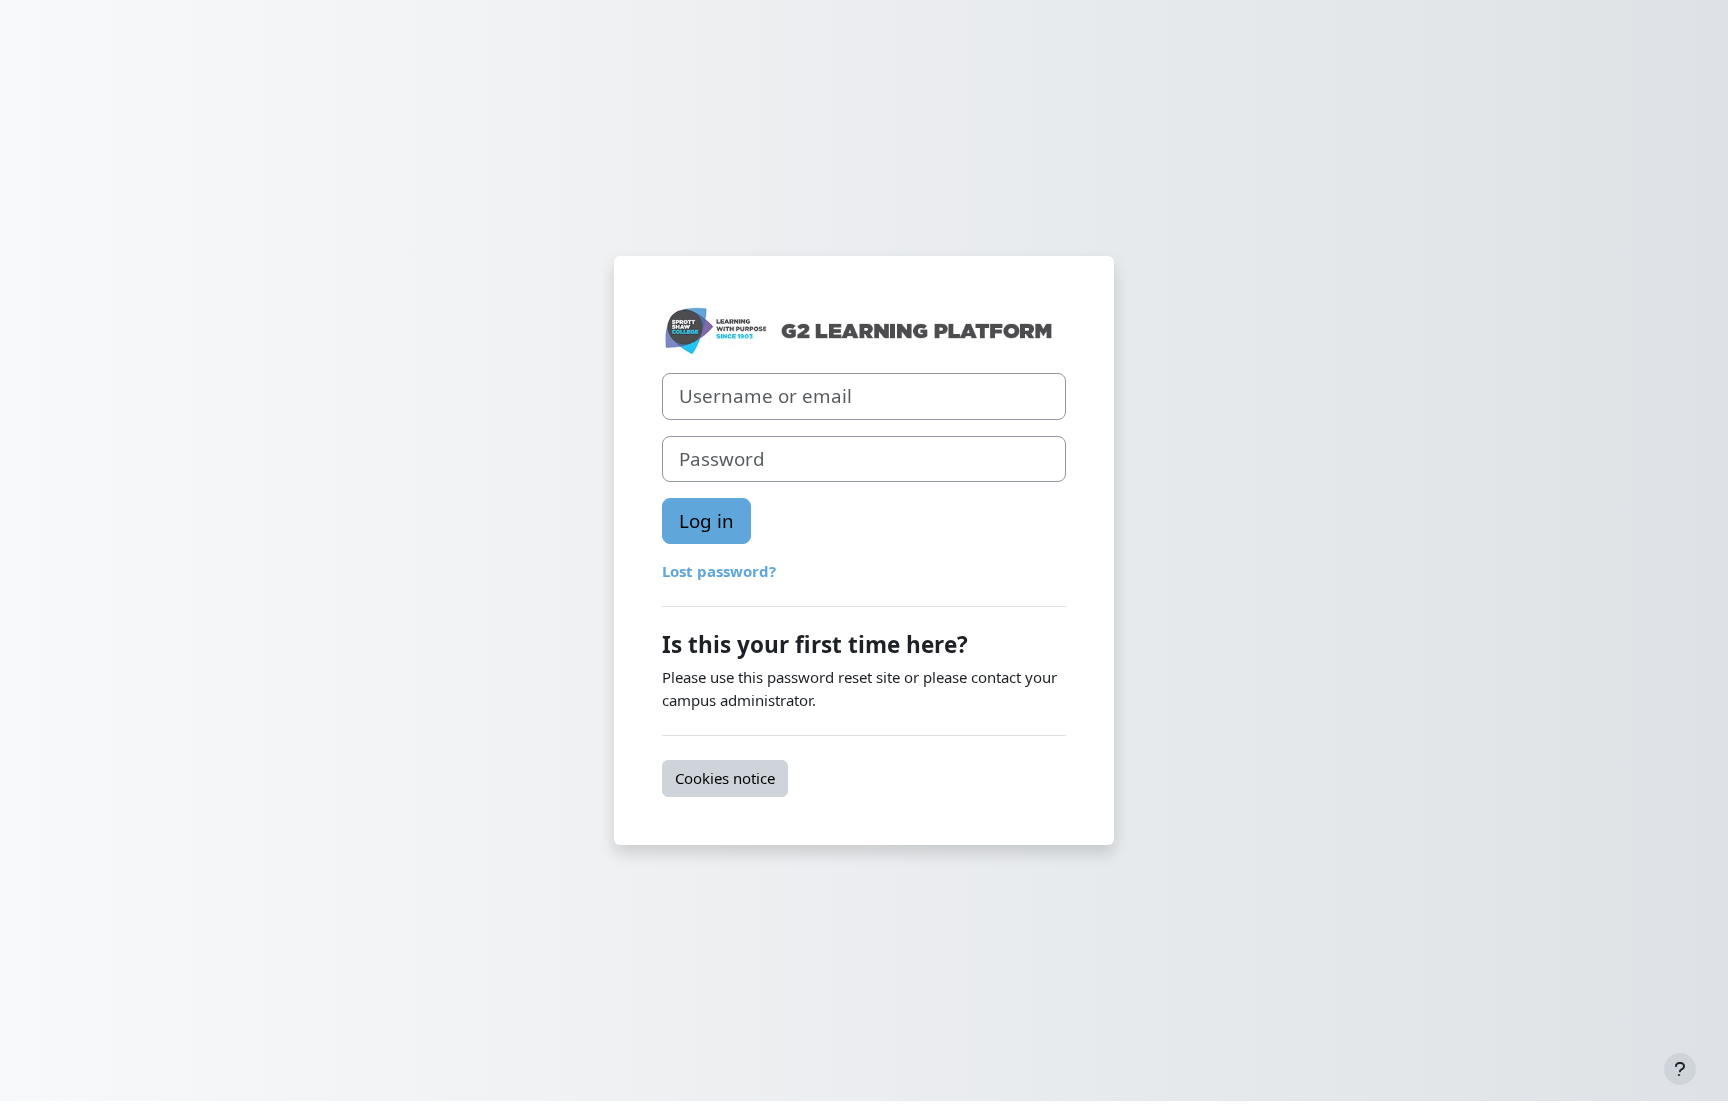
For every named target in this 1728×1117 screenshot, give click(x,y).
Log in (706, 520)
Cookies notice (725, 778)
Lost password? (719, 571)
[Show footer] (1680, 1069)
